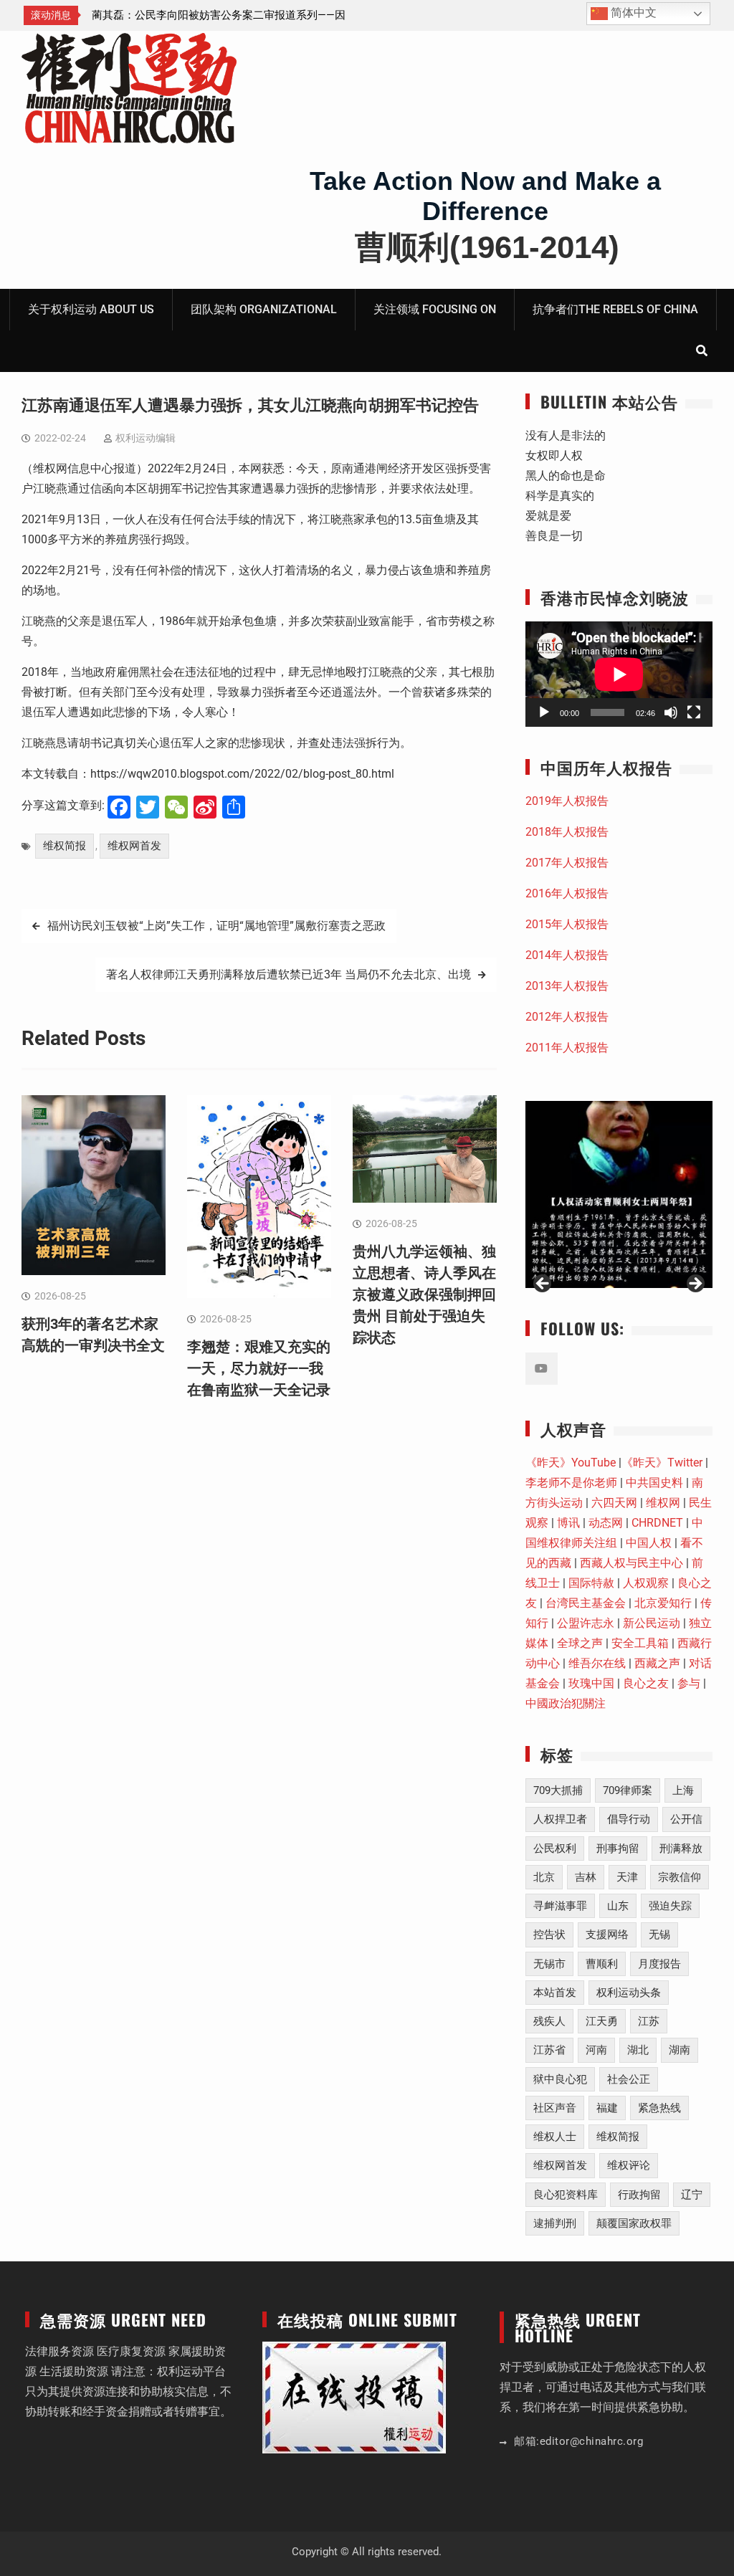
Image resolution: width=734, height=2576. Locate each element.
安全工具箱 (640, 1643)
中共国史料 (654, 1483)
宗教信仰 (680, 1877)
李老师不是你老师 (571, 1483)
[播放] (544, 712)
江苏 (649, 2021)
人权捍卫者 (560, 1819)
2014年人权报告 (567, 955)
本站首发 (555, 1993)
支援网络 (607, 1935)
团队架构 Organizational (264, 309)
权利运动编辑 (146, 438)
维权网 (663, 1503)
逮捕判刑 (555, 2223)
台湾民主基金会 (586, 1603)
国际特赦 (591, 1583)
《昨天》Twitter (662, 1463)
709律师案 (628, 1790)
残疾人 (549, 2021)
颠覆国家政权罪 (634, 2223)
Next (695, 1284)
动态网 (606, 1523)
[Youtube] (542, 1369)
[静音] (671, 712)
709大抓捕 (558, 1790)
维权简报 (65, 846)
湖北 (638, 2050)
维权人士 (555, 2137)
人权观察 (646, 1583)
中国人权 (649, 1543)
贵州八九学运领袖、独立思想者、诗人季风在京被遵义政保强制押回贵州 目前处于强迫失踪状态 (424, 1294)
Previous (543, 1284)
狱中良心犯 (560, 2079)
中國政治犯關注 (566, 1703)
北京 (544, 1877)
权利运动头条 (629, 1993)
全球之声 (580, 1643)
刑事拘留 (618, 1848)
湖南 (680, 2050)
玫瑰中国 (591, 1683)
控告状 (549, 1935)
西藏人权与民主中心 (631, 1563)
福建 (607, 2108)
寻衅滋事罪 (560, 1906)
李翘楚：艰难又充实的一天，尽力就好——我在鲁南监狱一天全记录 (259, 1368)
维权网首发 (134, 846)
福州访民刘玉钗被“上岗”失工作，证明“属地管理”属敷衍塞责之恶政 (216, 926)
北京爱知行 (663, 1603)
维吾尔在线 (597, 1663)
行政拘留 (639, 2195)
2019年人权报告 (567, 801)
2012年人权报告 (567, 1017)
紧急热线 (659, 2108)
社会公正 (629, 2079)
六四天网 (614, 1503)
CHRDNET (657, 1523)
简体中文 (632, 13)
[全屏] (694, 712)
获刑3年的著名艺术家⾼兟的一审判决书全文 (197, 15)
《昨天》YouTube (571, 1463)
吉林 (586, 1877)
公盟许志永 (586, 1623)
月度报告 (659, 1964)
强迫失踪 (670, 1906)
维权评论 (629, 2165)
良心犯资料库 (566, 2195)
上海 (683, 1790)
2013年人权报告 (567, 986)
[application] (619, 674)
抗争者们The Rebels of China (615, 309)
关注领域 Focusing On (435, 309)
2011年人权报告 (567, 1048)
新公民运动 (652, 1623)
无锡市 (549, 1964)
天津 (627, 1877)
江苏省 (549, 2050)
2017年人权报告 (567, 863)
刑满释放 (681, 1848)
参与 (689, 1683)
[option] (221, 15)
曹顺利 (602, 1964)
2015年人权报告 (567, 924)
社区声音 (555, 2108)
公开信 (686, 1819)
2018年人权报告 (567, 832)
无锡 (659, 1935)
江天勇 (602, 2021)
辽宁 (692, 2195)
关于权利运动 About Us (91, 309)
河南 (596, 2050)
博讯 (568, 1523)
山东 (618, 1906)
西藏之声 (657, 1663)
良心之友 (646, 1683)
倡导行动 (629, 1819)
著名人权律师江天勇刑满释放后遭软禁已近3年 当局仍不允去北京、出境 (289, 974)
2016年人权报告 (567, 893)
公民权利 (555, 1848)
